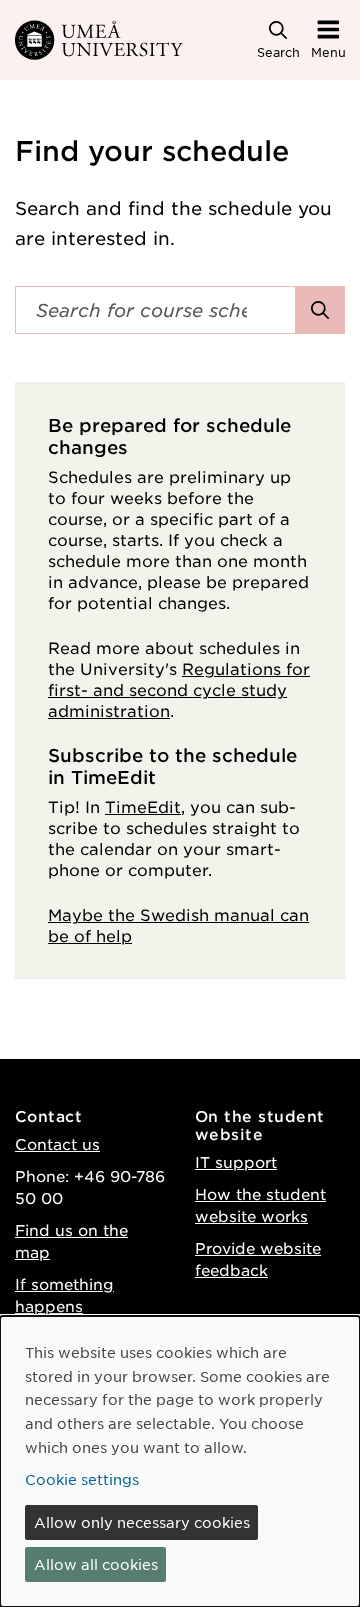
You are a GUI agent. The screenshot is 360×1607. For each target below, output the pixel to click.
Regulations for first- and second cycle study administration (179, 689)
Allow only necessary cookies (142, 1522)
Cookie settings (82, 1479)
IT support (236, 1161)
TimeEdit (143, 806)
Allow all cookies (96, 1564)
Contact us (57, 1143)
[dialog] (180, 1461)
